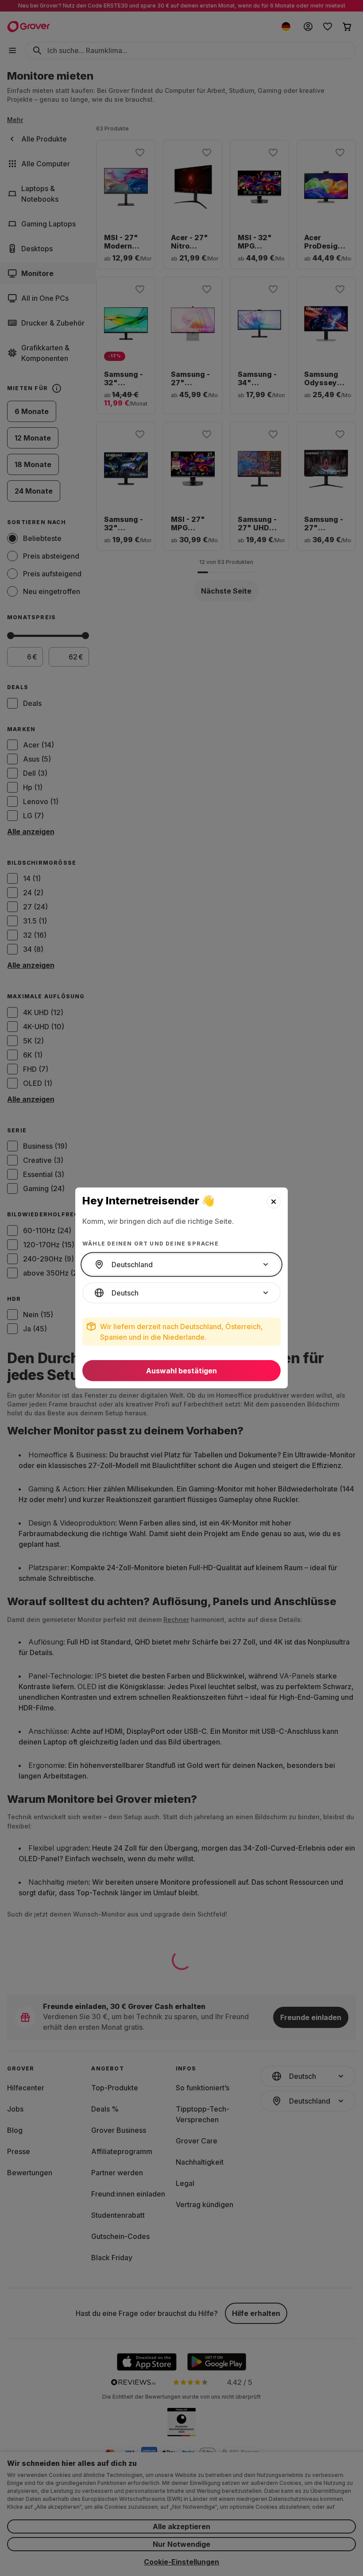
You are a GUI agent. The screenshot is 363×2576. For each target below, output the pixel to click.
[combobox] (181, 1265)
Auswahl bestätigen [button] (181, 1371)
